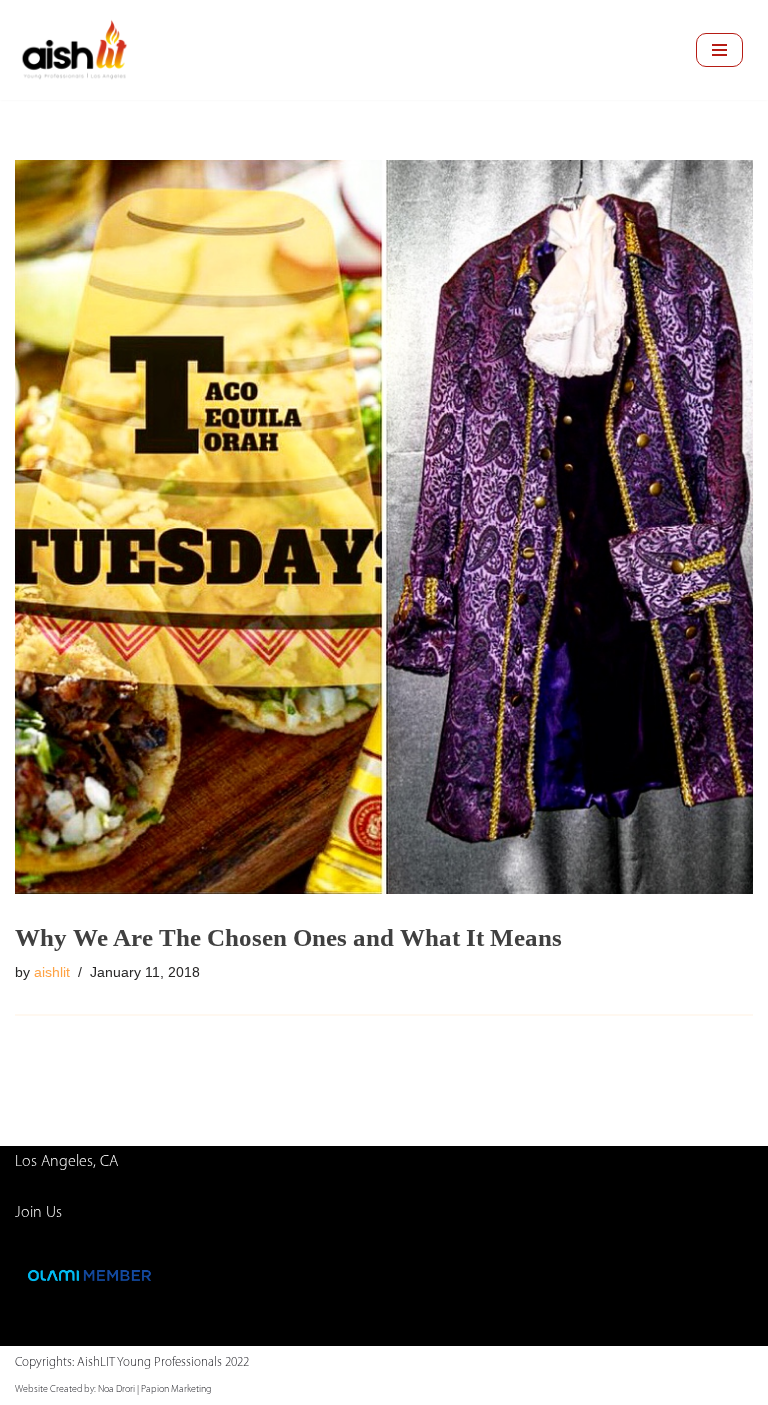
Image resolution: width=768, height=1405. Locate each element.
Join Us (38, 1213)
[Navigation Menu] (719, 50)
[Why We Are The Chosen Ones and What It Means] (384, 527)
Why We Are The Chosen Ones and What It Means (288, 937)
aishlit (52, 972)
